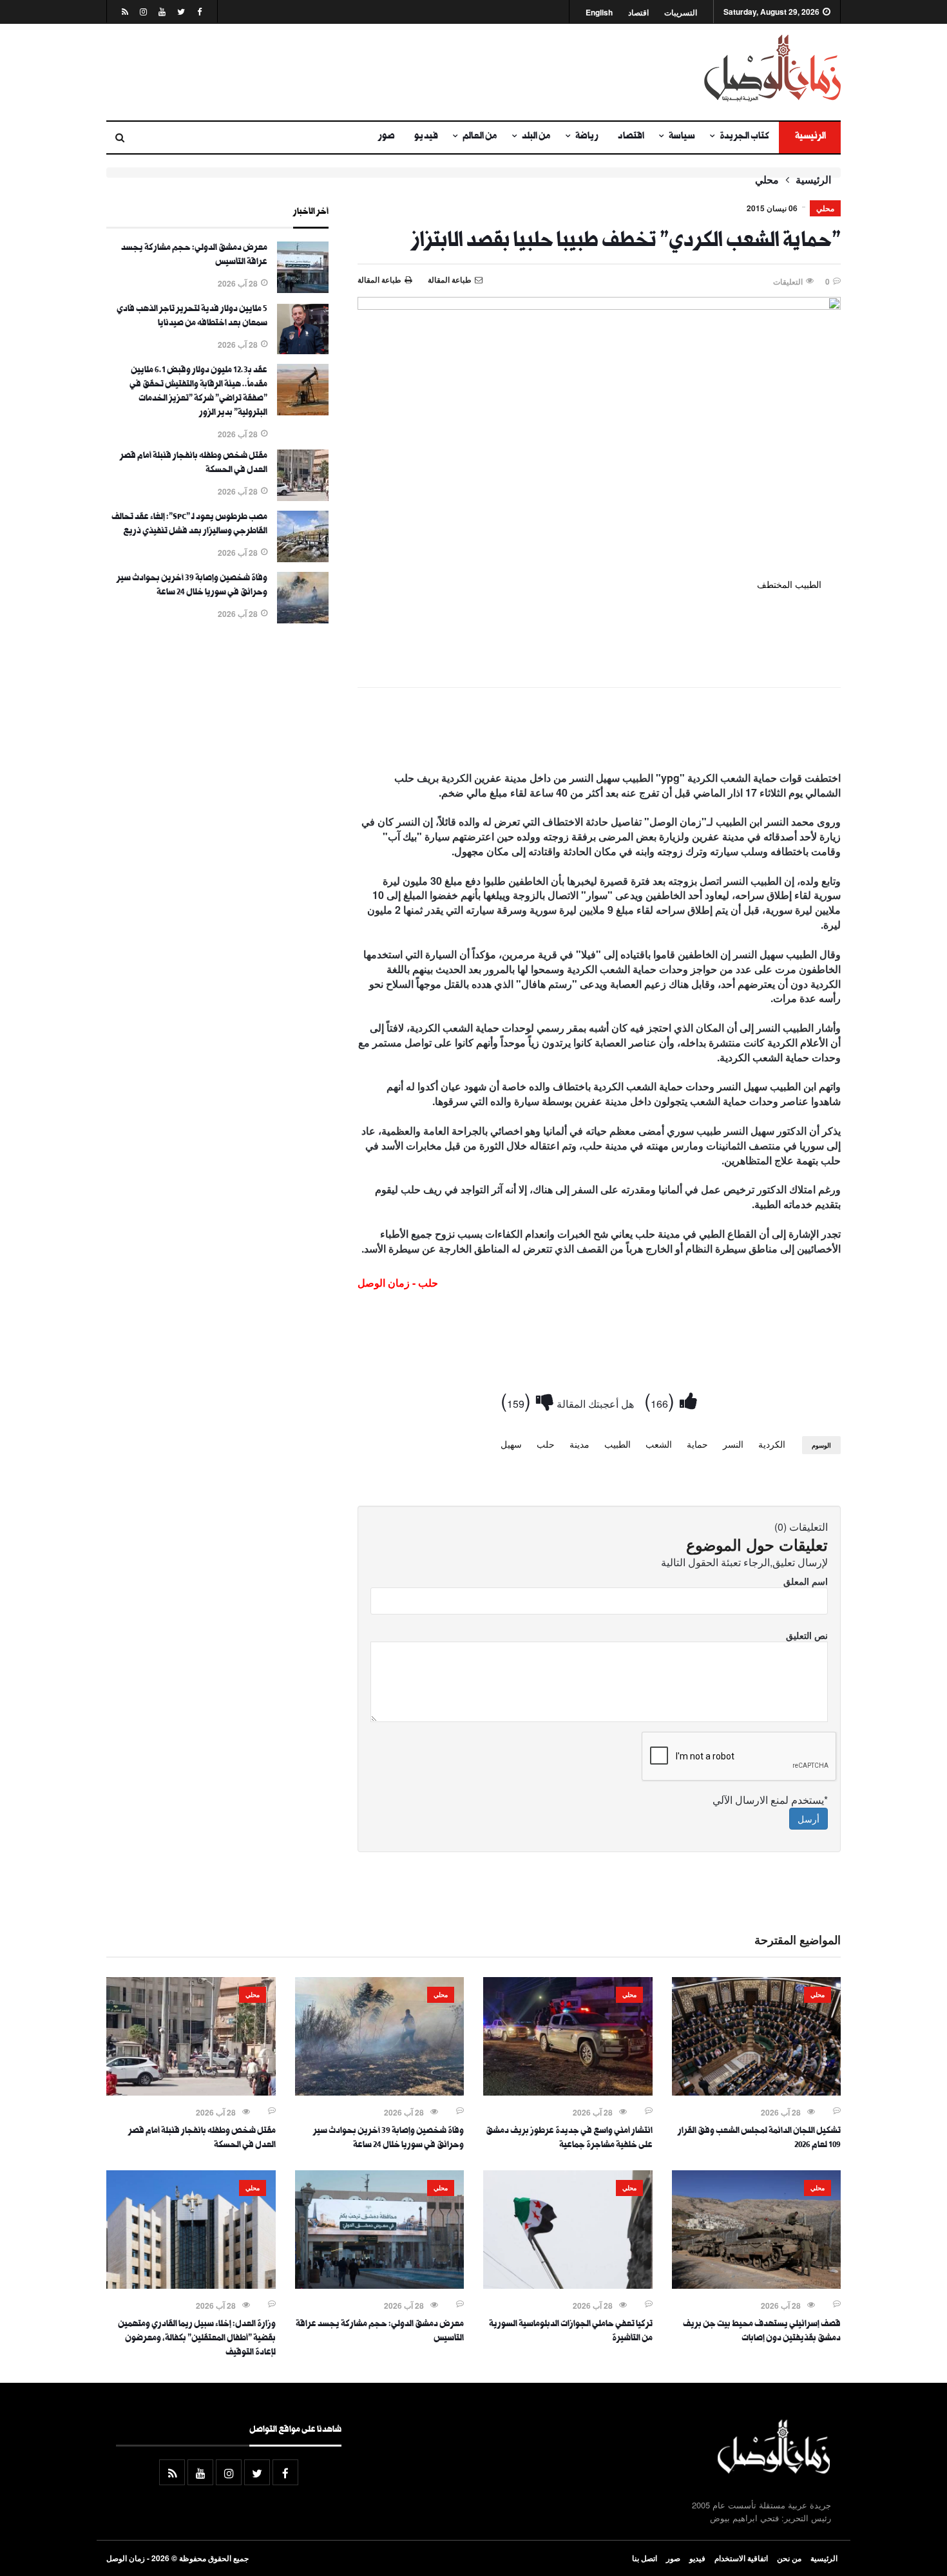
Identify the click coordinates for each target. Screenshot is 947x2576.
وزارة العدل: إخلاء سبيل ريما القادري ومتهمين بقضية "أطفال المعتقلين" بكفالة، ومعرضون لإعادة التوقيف (197, 2339)
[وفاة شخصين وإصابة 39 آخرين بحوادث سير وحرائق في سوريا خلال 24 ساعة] (303, 620)
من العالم (480, 137)
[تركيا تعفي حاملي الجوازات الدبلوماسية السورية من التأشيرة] (568, 2285)
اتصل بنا (645, 2558)
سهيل (511, 1444)
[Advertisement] (348, 72)
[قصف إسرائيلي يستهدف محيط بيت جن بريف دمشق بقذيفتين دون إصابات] (757, 2285)
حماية (697, 1444)
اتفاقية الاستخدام (741, 2558)
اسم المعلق (806, 1581)
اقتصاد (638, 13)
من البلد (536, 137)
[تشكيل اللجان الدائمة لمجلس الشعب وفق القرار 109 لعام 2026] (757, 2092)
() (662, 1400)
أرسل (808, 1819)
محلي (767, 180)
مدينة (579, 1444)
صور (387, 137)
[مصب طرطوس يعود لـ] (303, 558)
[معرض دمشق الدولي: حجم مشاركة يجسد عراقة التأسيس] (303, 289)
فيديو (426, 137)
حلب (546, 1444)
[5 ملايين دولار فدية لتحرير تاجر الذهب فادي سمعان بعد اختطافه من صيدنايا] (303, 350)
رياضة (587, 137)
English (599, 13)
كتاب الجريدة (744, 137)
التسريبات (681, 13)
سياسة (682, 137)
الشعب (659, 1444)
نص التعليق (807, 1635)
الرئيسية (810, 137)
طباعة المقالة (379, 279)
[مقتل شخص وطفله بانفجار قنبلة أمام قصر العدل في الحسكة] (303, 497)
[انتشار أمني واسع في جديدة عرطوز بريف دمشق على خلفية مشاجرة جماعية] (568, 2092)
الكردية (772, 1444)
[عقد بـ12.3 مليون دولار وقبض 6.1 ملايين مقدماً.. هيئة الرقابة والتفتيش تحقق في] (303, 412)
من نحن (789, 2558)
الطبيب (617, 1444)
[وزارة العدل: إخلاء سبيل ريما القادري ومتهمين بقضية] (191, 2285)
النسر (733, 1444)
